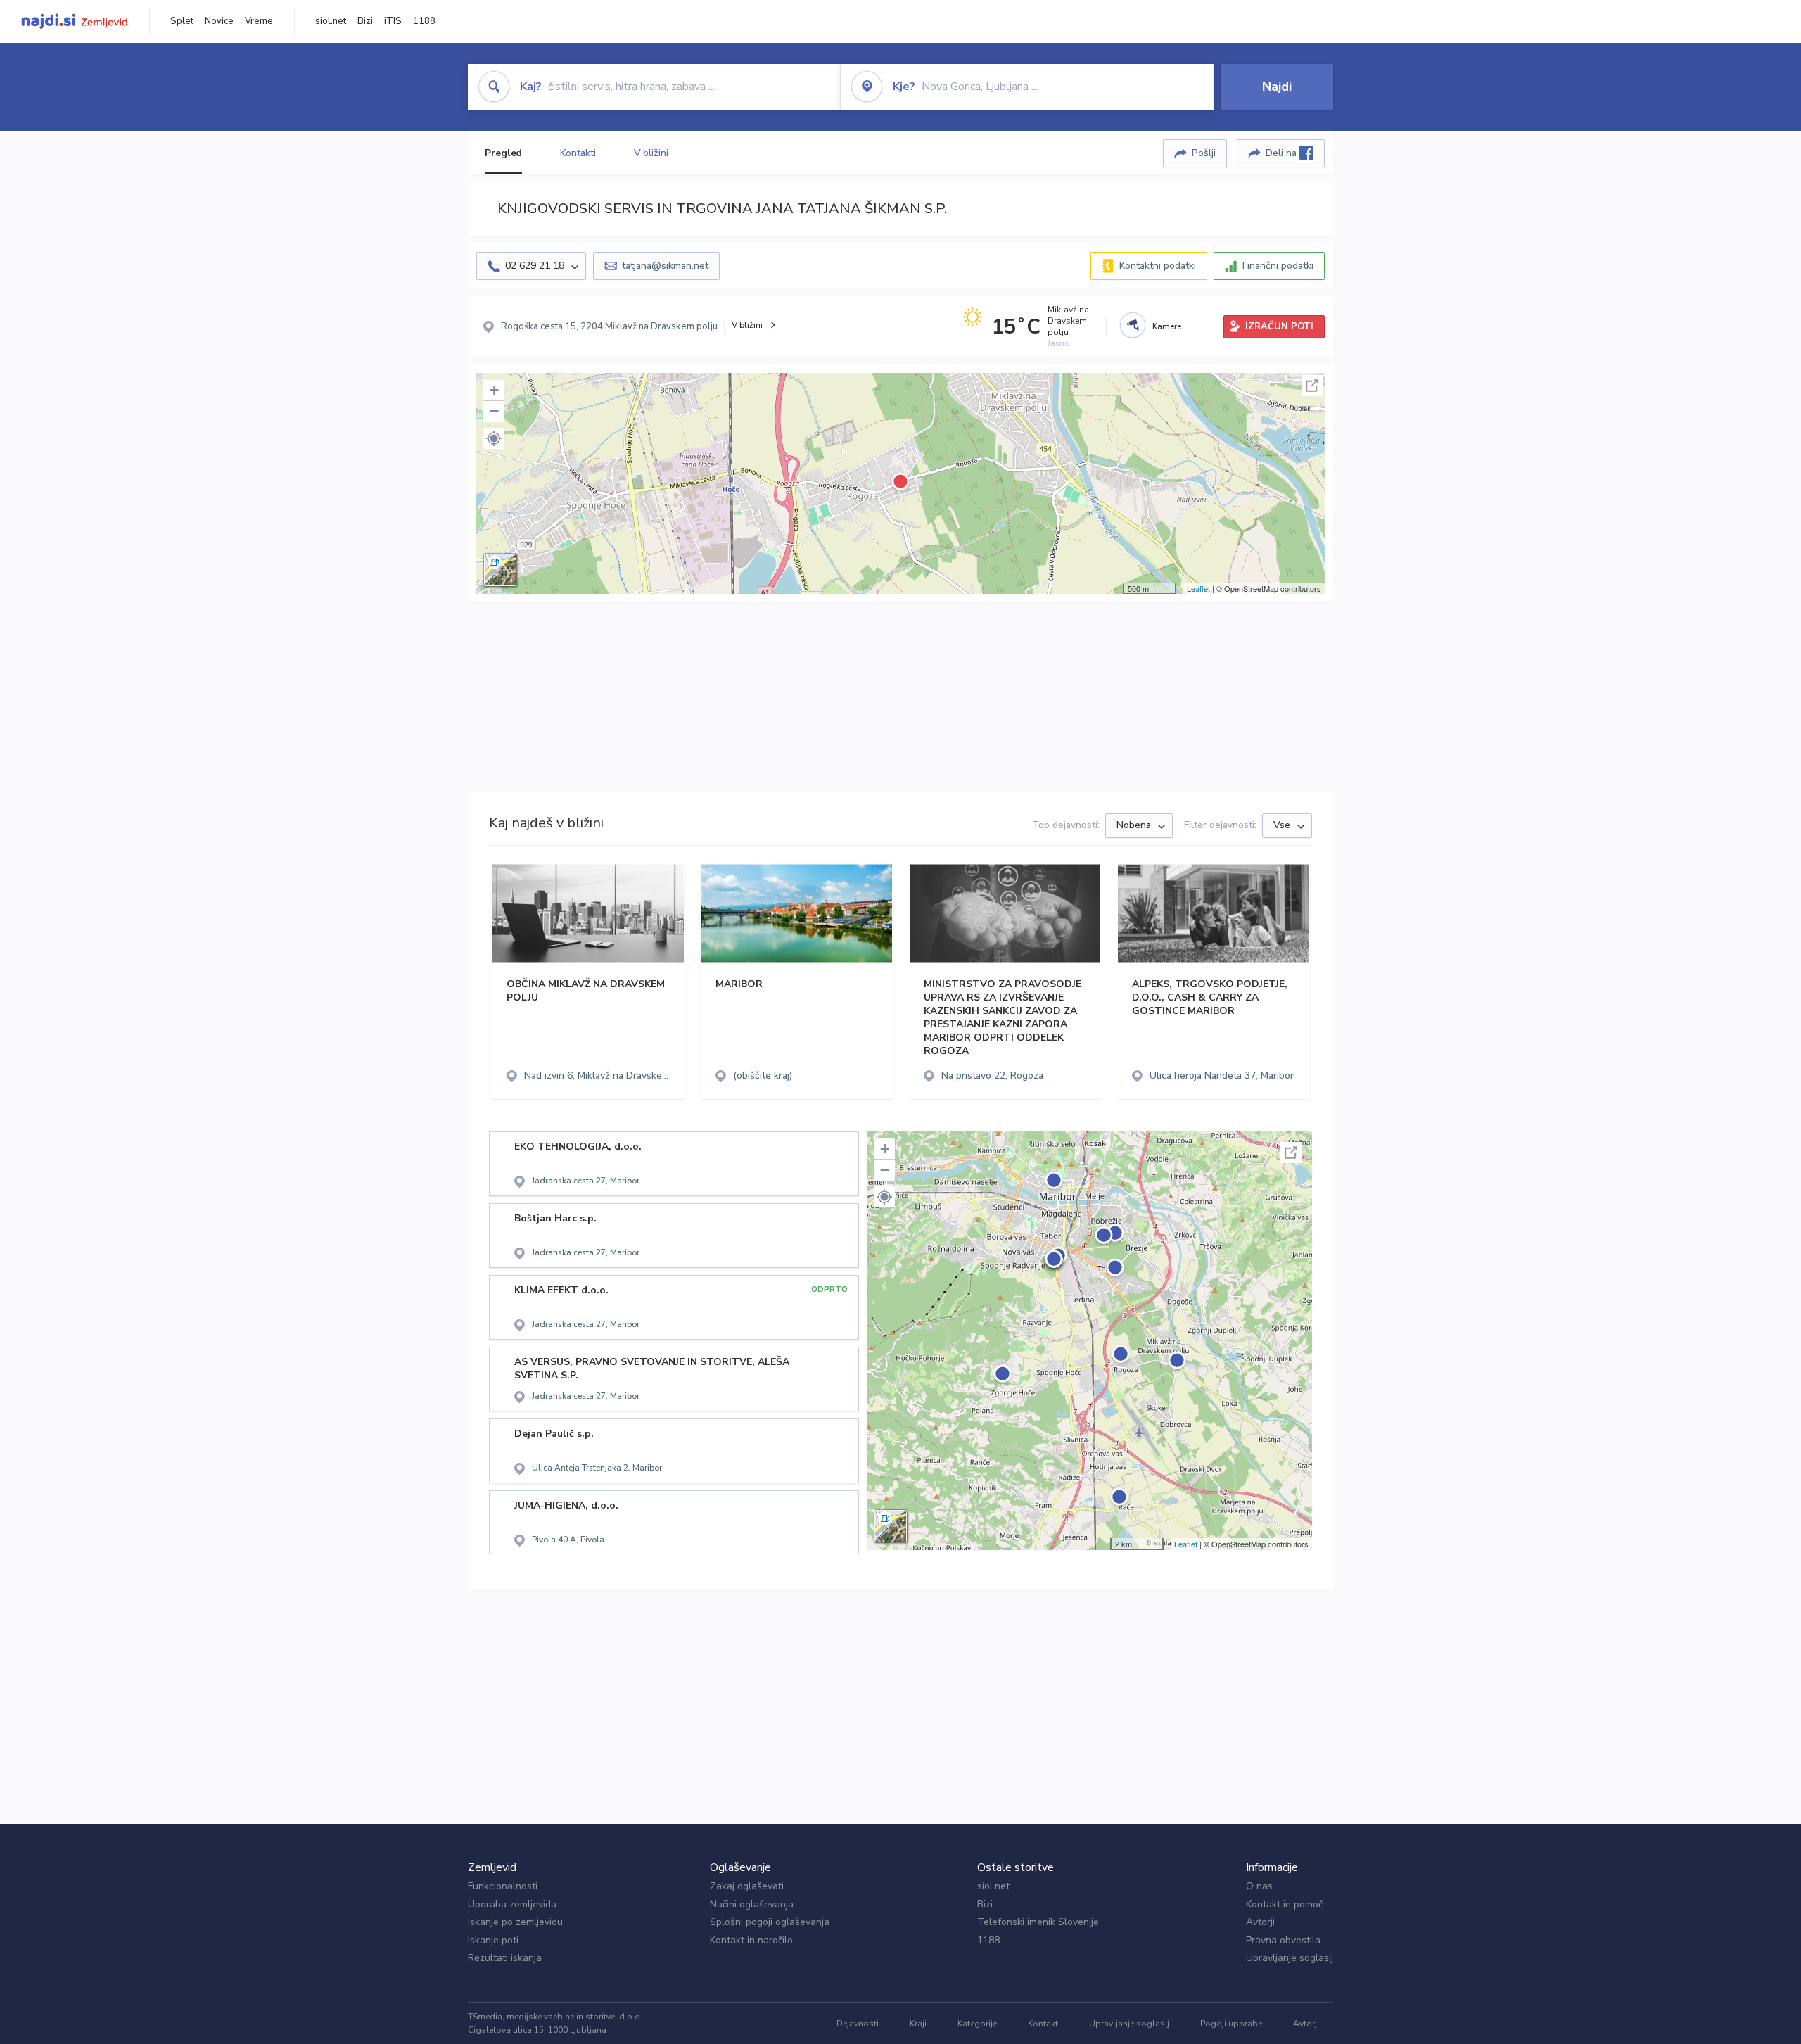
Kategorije (977, 2024)
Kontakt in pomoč (1284, 1904)
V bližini (651, 153)
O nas (1259, 1886)
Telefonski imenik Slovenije (1038, 1922)
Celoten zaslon (1312, 386)
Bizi (365, 21)
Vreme (259, 21)
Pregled (503, 153)
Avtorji (1260, 1922)
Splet (182, 21)
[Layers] (500, 570)
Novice (219, 21)
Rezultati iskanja (505, 1958)
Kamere (1167, 326)
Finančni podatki (1278, 266)
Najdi (1277, 87)
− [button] (494, 411)
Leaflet (1198, 588)
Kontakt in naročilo (751, 1940)
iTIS (393, 21)
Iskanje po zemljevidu (515, 1922)
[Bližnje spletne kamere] (1133, 325)
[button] (494, 438)
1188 (424, 21)
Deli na (1283, 153)
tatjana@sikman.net (665, 266)
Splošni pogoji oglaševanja (770, 1922)
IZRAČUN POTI (1279, 326)
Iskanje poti (493, 1940)
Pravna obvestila (1283, 1940)
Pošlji (1204, 153)
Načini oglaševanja (752, 1904)
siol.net (331, 21)
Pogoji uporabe (1231, 2024)
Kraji (918, 2024)
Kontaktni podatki (1158, 266)
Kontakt (1043, 2024)
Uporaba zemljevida (512, 1904)
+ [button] (494, 390)
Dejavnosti (858, 2024)
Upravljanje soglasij (1290, 1958)
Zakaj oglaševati (747, 1886)
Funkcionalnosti (503, 1886)
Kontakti (578, 153)
